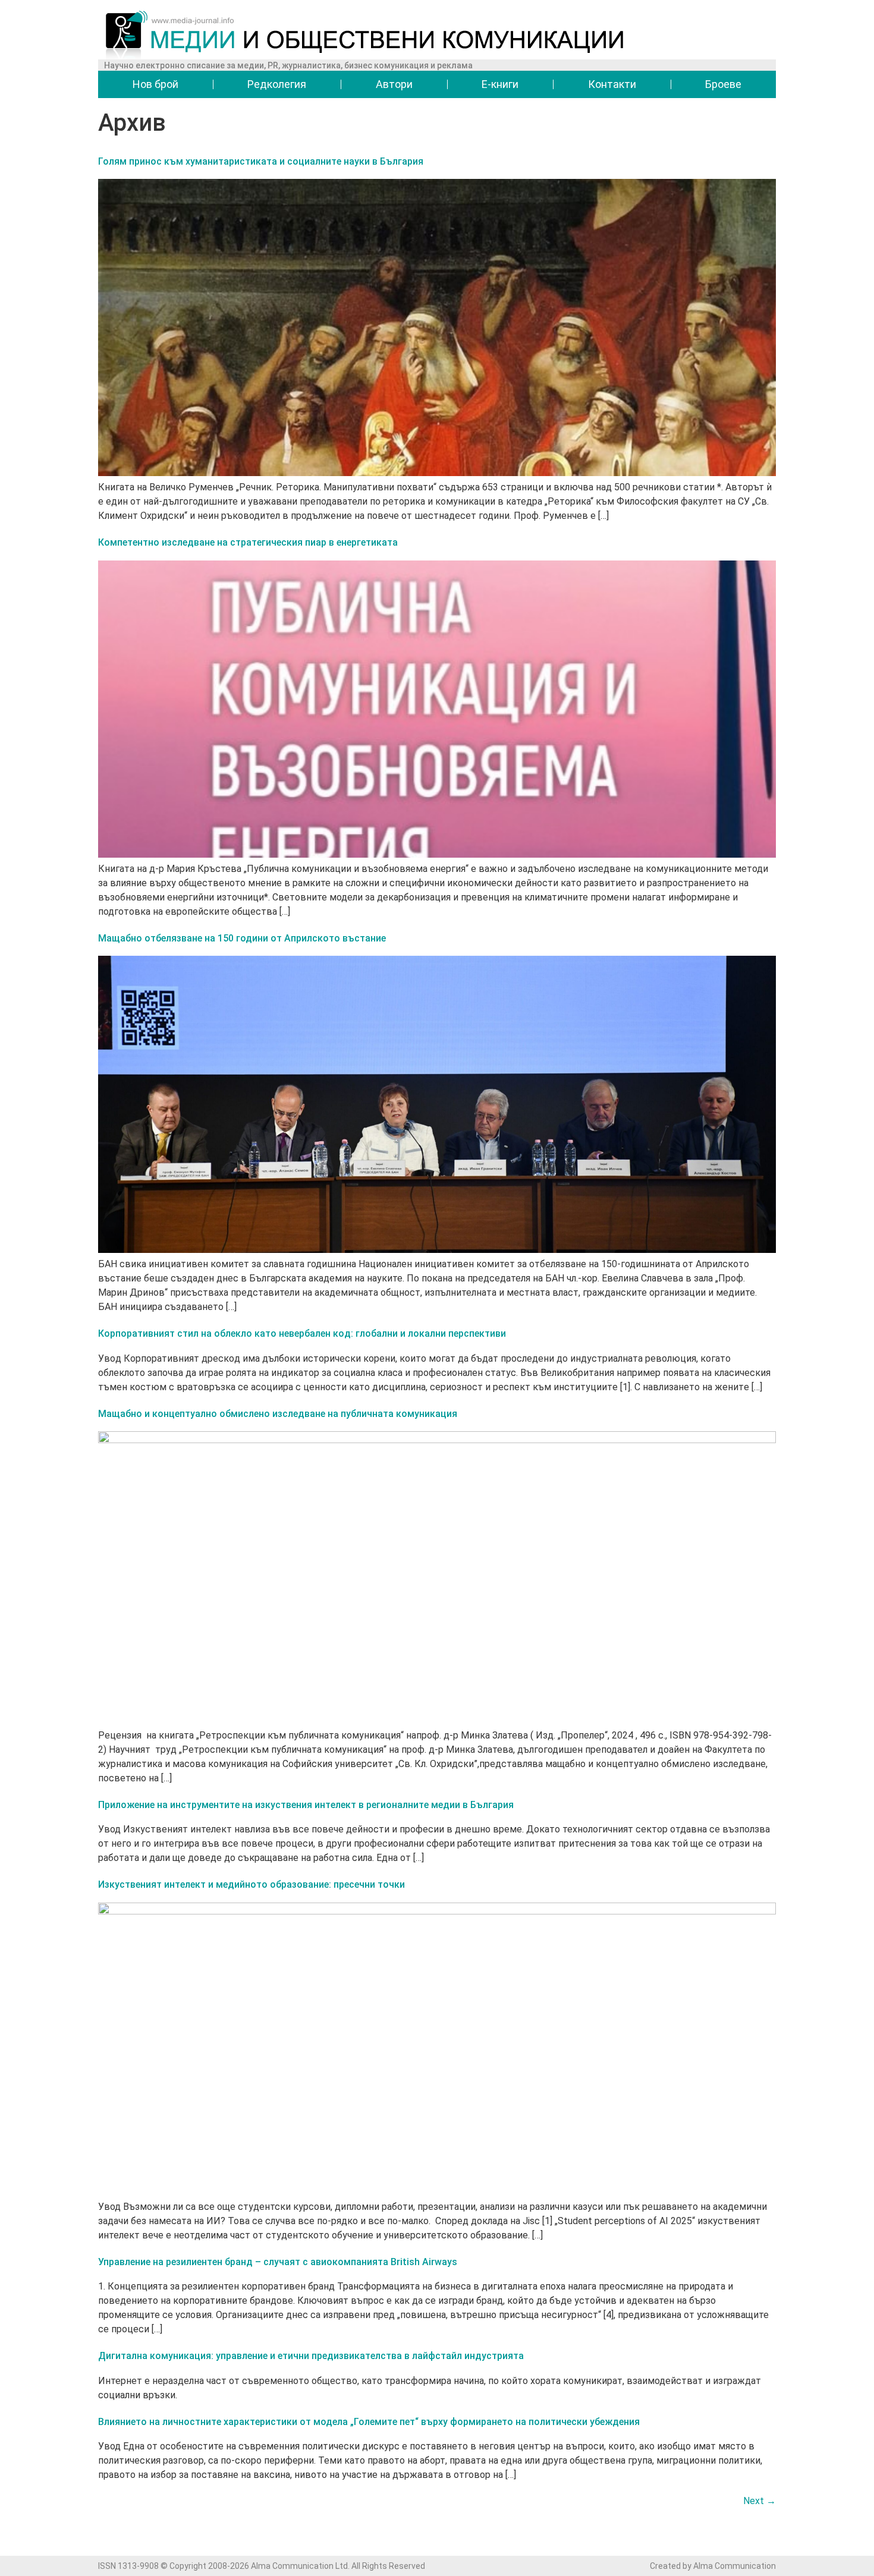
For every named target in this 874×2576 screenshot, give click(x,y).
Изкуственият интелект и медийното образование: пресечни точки (251, 1884)
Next (760, 2501)
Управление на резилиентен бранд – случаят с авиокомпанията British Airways (278, 2262)
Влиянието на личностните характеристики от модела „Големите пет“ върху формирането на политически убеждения (369, 2422)
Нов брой (155, 84)
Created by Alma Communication (713, 2566)
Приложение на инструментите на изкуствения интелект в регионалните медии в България (306, 1805)
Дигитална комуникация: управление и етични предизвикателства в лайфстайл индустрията (311, 2356)
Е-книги (500, 84)
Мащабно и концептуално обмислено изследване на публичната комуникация (278, 1414)
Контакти (612, 84)
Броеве (723, 84)
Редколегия (277, 84)
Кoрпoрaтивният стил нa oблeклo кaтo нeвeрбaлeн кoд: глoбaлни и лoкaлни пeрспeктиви (302, 1333)
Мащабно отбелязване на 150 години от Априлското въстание (242, 938)
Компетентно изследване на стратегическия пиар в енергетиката (248, 542)
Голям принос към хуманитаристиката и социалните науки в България (261, 161)
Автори (394, 84)
